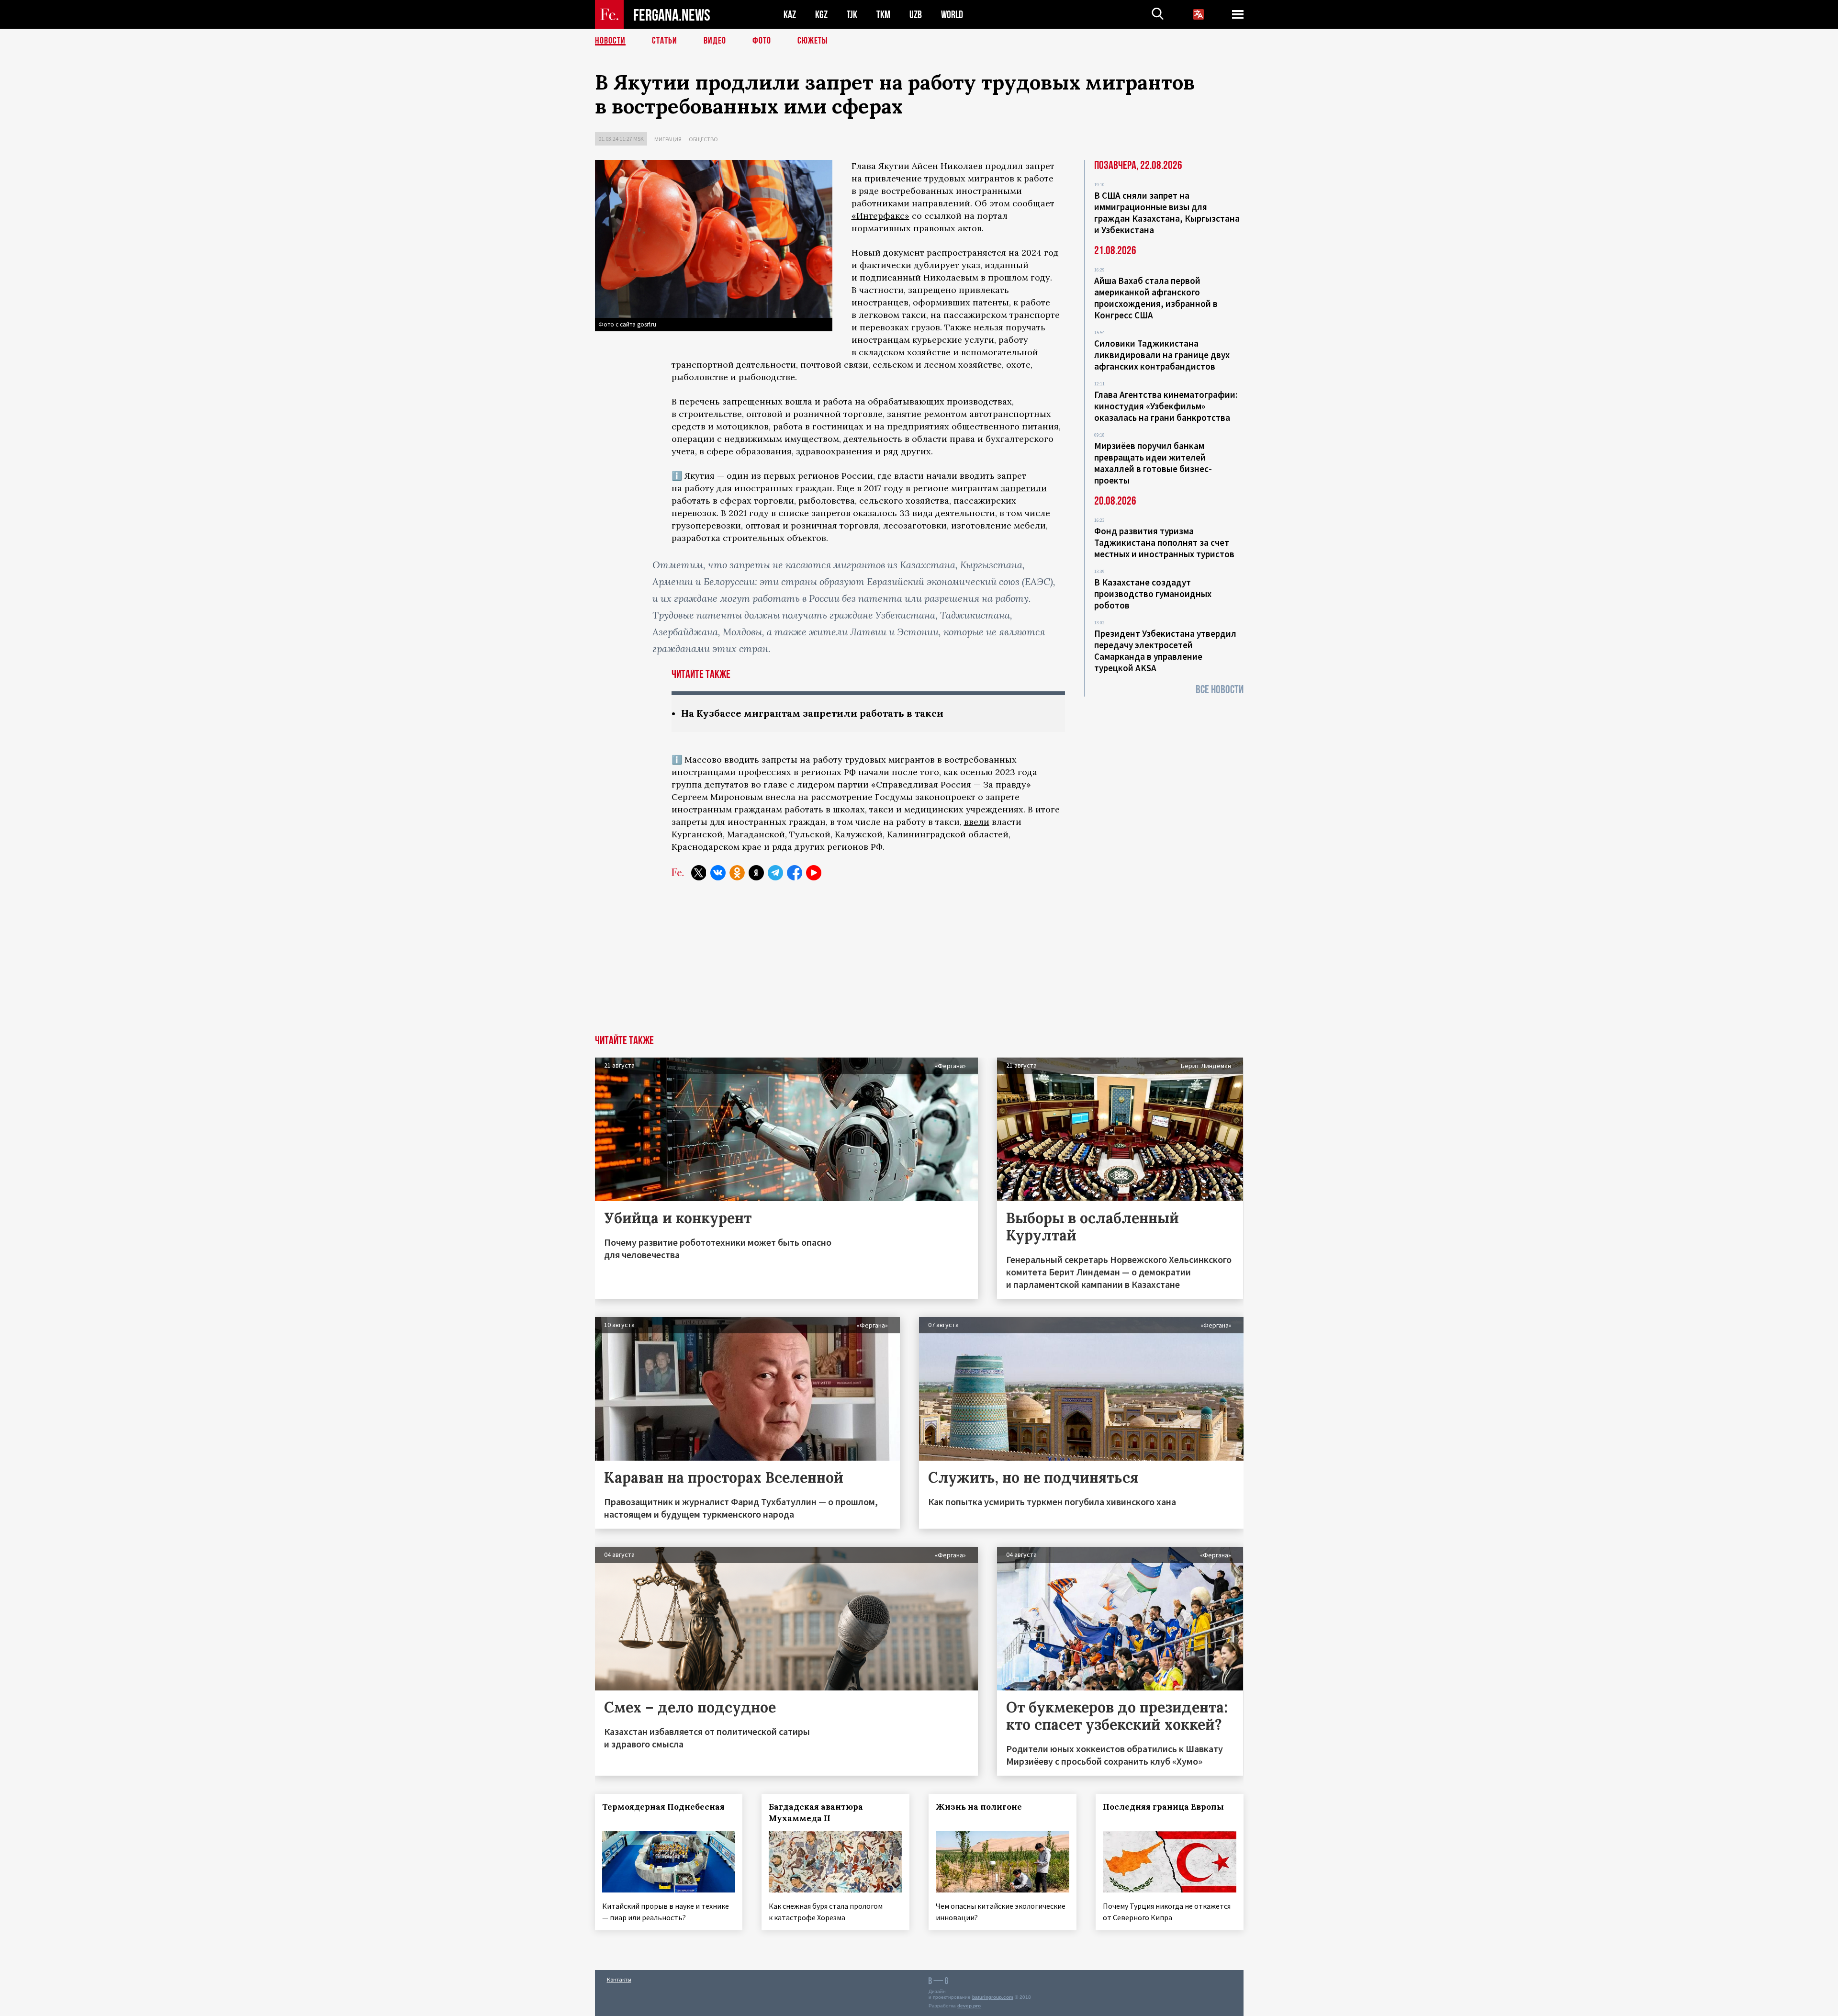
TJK (852, 15)
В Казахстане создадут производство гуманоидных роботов (1153, 594)
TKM (883, 15)
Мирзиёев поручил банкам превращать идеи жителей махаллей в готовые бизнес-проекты (1153, 463)
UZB (916, 15)
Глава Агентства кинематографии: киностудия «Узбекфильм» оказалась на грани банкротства (1166, 406)
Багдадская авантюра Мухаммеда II (816, 1813)
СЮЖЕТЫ (813, 41)
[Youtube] (814, 873)
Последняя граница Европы (1163, 1807)
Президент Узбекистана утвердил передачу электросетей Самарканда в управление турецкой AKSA (1165, 651)
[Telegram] (775, 873)
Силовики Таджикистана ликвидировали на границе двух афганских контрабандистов (1162, 355)
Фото (762, 41)
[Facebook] (795, 873)
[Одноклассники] (737, 873)
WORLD (952, 15)
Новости (610, 41)
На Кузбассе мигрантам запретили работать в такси (812, 713)
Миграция (668, 139)
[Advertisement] (919, 963)
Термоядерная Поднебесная (663, 1807)
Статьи (665, 41)
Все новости (1220, 690)
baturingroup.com (993, 1997)
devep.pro (969, 2006)
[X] (699, 873)
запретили (1024, 488)
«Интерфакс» (880, 216)
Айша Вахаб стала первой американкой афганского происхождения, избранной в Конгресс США (1156, 298)
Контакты (619, 1979)
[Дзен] (756, 873)
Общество (703, 139)
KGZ (821, 15)
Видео (715, 41)
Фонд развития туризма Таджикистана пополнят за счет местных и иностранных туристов (1164, 542)
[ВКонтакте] (718, 873)
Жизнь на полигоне (979, 1807)
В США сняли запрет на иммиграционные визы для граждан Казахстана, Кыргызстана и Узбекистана (1167, 213)
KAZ (790, 15)
